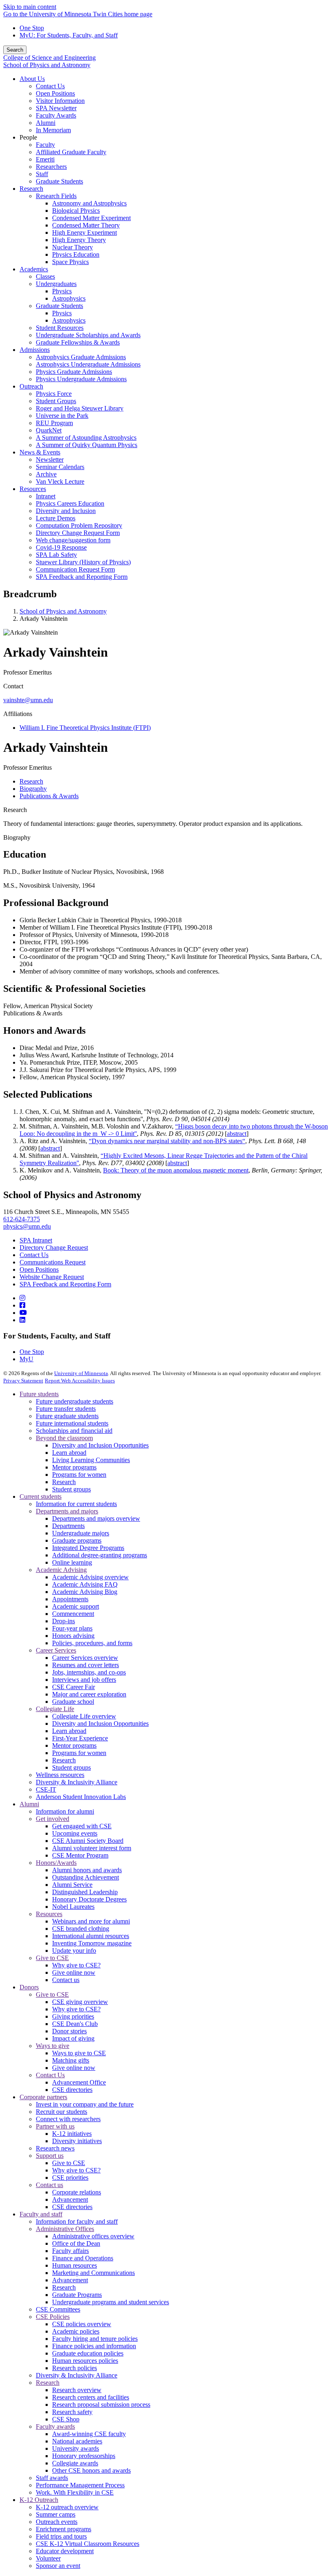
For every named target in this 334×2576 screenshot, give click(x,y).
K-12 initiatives (72, 2134)
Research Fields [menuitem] (56, 196)
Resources (49, 1914)
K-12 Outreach (39, 2500)
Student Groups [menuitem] (56, 401)
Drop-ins (64, 1621)
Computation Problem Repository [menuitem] (79, 525)
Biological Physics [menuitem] (76, 211)
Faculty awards (55, 2426)
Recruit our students (62, 2112)
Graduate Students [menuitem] (59, 181)
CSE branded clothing (81, 1929)
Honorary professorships (84, 2456)
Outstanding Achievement (86, 1877)
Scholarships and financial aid (74, 1431)
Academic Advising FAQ (85, 1584)
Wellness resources (60, 1775)
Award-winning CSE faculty (89, 2434)
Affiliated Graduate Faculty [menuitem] (71, 152)
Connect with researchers (68, 2119)
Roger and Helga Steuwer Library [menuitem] (80, 408)
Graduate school (73, 1702)
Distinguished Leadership (85, 1892)
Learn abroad (69, 1453)
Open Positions (39, 1269)
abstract (237, 1134)
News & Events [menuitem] (40, 452)
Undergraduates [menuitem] (56, 284)
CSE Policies (53, 2317)
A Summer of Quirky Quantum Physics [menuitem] (87, 445)
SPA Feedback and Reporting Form (65, 1284)
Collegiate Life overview (84, 1716)
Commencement (73, 1614)
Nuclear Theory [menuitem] (73, 247)
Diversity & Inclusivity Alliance (77, 1782)
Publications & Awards (33, 1013)
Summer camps (56, 2514)
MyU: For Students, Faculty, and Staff (69, 35)
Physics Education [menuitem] (76, 254)
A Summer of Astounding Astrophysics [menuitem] (86, 438)
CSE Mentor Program (80, 1855)
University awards (76, 2448)
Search (15, 50)
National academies (77, 2441)
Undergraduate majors (81, 1533)
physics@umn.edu (27, 1226)
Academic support (76, 1606)
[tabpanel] (167, 922)
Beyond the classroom (64, 1438)
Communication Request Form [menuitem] (75, 569)
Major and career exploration (89, 1694)
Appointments (70, 1599)
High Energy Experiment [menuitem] (85, 232)
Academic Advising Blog (85, 1592)
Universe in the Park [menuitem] (62, 416)
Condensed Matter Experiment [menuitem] (91, 218)
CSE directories (72, 2090)
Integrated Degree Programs (88, 1548)
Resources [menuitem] (33, 489)
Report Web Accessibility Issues (80, 1381)
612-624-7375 (22, 1219)
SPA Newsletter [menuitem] (56, 108)
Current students (41, 1496)
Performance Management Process (80, 2485)
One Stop (32, 28)
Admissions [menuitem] (35, 350)
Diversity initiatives (77, 2141)
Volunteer (48, 2558)
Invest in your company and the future (85, 2104)
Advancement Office (79, 2082)
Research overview (77, 2390)
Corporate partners (43, 2097)
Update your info (74, 1951)
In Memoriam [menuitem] (53, 130)
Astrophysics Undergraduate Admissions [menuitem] (88, 364)
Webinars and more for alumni (91, 1921)
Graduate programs (77, 1540)
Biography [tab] (33, 789)
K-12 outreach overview (67, 2507)
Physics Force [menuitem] (54, 394)
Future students (39, 1394)
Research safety (72, 2412)
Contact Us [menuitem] (50, 86)
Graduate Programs (77, 2295)
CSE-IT (46, 1789)
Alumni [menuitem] (46, 123)
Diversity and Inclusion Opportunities (100, 1445)
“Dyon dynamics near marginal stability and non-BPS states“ (167, 1141)
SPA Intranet (36, 1240)
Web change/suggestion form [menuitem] (73, 540)
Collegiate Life (55, 1709)
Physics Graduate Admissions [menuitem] (74, 372)
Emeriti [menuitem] (45, 159)
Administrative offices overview (93, 2236)
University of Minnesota (81, 1373)
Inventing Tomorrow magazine (92, 1943)
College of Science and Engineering (49, 58)
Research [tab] (31, 781)
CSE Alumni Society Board (88, 1841)
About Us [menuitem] (32, 79)
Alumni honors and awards (87, 1870)
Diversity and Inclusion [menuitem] (66, 511)
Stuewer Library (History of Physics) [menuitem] (83, 562)
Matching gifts (71, 2060)
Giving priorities (73, 2016)
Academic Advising (61, 1570)
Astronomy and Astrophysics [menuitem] (89, 203)
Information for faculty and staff (77, 2221)
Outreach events (57, 2522)
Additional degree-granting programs (100, 1555)
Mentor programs (74, 1467)
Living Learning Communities (91, 1460)
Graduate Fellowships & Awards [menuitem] (78, 342)
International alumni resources (91, 1936)
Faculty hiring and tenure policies (95, 2339)
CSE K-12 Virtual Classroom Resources (88, 2544)
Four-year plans (72, 1628)
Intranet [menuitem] (46, 496)
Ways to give (53, 2046)
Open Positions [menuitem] (55, 93)
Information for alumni (65, 1811)
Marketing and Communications (93, 2273)
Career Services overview (85, 1658)
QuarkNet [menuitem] (49, 430)
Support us (50, 2156)
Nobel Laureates (73, 1907)
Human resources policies (85, 2361)
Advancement (70, 2199)
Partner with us (55, 2126)
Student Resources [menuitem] (60, 328)
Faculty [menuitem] (45, 145)
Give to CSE (52, 1958)
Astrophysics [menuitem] (69, 298)
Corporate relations (77, 2192)
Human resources (75, 2265)
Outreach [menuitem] (31, 386)
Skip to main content (30, 7)
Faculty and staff (41, 2214)
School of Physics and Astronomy (47, 65)
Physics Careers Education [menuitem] (70, 503)
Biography (17, 837)
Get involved (53, 1819)
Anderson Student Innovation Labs (81, 1797)
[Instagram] (22, 1298)
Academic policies (76, 2331)
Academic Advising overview (90, 1577)
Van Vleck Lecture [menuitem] (60, 481)
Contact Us (34, 1255)
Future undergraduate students (75, 1401)
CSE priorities (70, 2178)
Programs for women (79, 1475)
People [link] (28, 137)
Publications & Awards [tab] (49, 796)
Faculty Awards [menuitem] (56, 115)
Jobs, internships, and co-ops (89, 1672)
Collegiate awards (75, 2463)
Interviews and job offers (84, 1680)
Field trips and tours (61, 2536)
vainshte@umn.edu (28, 700)
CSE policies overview (82, 2324)
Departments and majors (67, 1511)
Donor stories (69, 2031)
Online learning (72, 1562)
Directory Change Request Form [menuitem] (78, 533)
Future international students (72, 1423)
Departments (68, 1526)
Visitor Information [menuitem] (60, 101)
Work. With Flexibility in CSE (75, 2492)
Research (15, 810)
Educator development (65, 2551)
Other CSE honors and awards (91, 2470)
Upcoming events (75, 1833)
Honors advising (73, 1636)
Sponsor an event (58, 2566)
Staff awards (52, 2478)
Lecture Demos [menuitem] (56, 518)
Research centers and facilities (91, 2397)
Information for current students (76, 1504)
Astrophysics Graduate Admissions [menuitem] (81, 357)
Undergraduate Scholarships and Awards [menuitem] (88, 335)
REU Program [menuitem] (54, 423)
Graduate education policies (88, 2353)
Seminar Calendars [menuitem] (60, 467)
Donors (29, 1987)
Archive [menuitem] (46, 474)
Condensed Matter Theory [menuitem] (86, 225)
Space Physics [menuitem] (70, 262)
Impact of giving (73, 2038)
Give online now (74, 1972)
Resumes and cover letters (86, 1665)
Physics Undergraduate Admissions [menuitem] (81, 379)
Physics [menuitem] (62, 291)
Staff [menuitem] (42, 174)
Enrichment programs (64, 2529)
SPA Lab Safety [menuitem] (56, 555)
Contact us (66, 1980)
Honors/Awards (56, 1863)
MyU (26, 1359)
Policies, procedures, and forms (92, 1643)
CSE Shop (66, 2419)
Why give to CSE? (76, 1965)
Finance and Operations (83, 2258)
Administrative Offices (65, 2229)
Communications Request (53, 1262)
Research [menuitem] (31, 189)
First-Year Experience (80, 1738)
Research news (55, 2148)
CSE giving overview (80, 2002)
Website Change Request (52, 1277)
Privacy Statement (23, 1381)
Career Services (56, 1650)
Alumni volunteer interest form (92, 1848)
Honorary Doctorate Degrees (89, 1899)
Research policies (75, 2368)
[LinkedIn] (22, 1320)
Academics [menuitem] (34, 269)
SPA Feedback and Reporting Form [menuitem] (82, 577)
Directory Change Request (54, 1248)
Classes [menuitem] (45, 276)
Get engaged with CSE (82, 1826)
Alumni (29, 1804)
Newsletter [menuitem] (50, 460)
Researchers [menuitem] (51, 167)
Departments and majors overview (96, 1518)
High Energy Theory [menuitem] (79, 240)
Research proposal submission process (101, 2405)
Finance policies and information (94, 2346)
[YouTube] (23, 1313)
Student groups (71, 1489)
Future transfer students (66, 1409)
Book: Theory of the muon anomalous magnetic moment (176, 1170)
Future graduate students (67, 1416)
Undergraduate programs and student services (111, 2302)
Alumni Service (72, 1885)
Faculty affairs (70, 2251)
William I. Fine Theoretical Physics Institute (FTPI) (85, 728)
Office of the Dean (76, 2243)
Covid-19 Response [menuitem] (61, 547)
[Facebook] (22, 1305)
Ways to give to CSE (79, 2053)
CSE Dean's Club (75, 2024)
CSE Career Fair (74, 1687)
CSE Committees (58, 2309)
